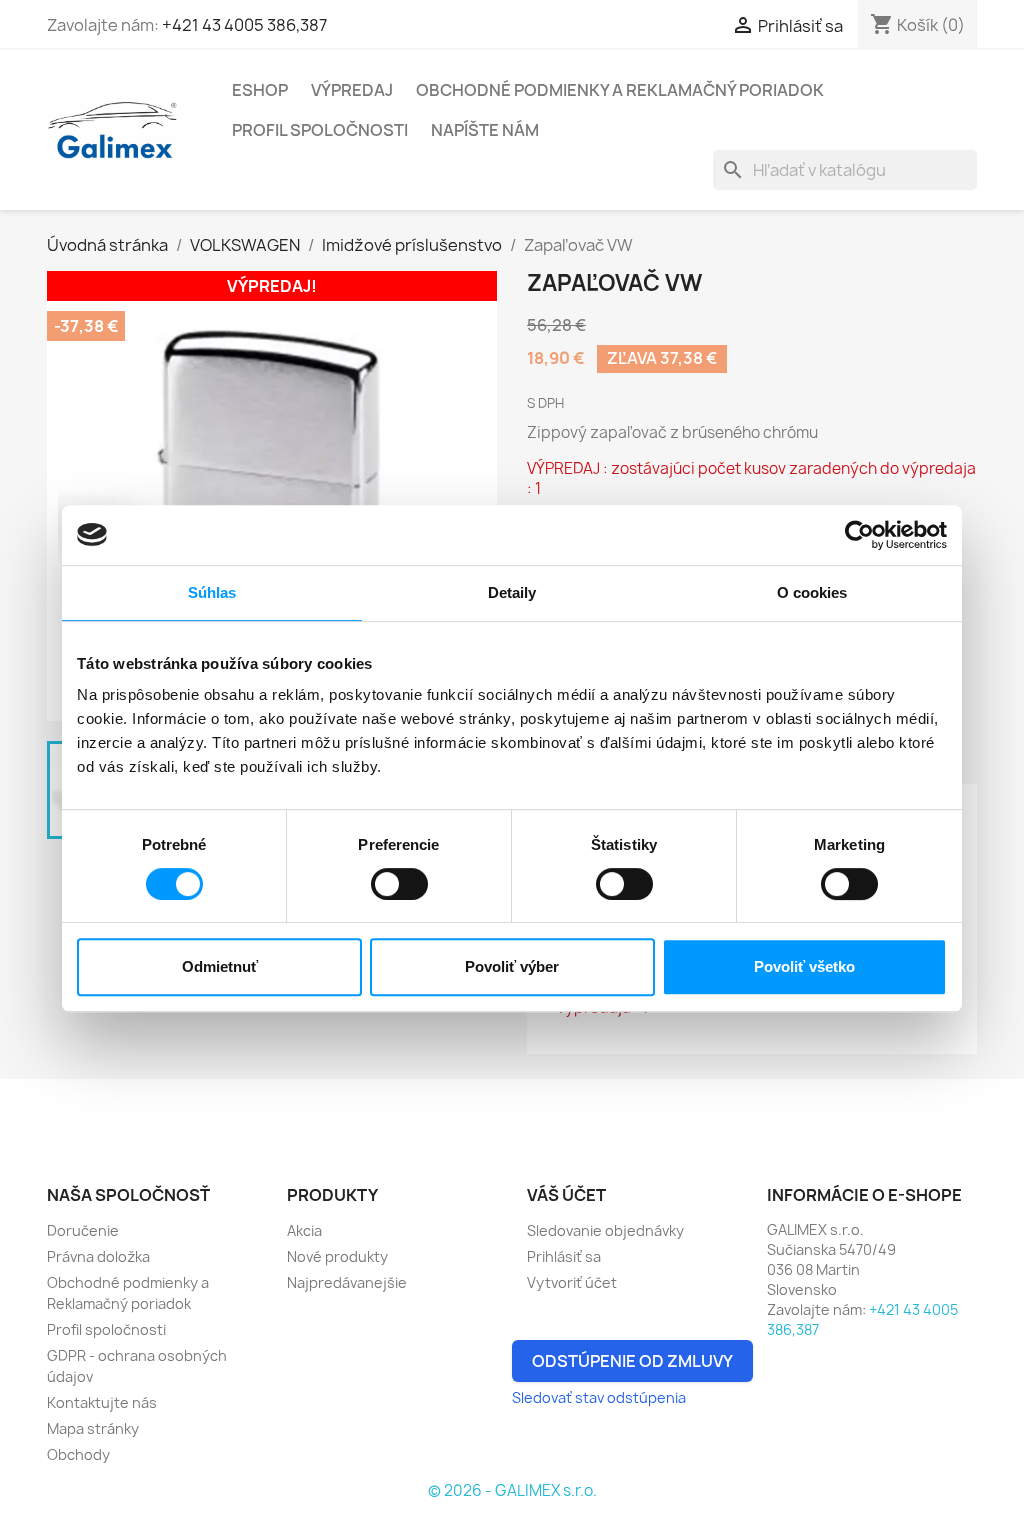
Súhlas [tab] (212, 592)
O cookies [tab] (812, 592)
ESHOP (260, 90)
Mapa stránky (93, 1428)
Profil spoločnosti (320, 130)
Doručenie (83, 1230)
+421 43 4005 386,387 (244, 25)
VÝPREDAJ (352, 90)
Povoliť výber (512, 966)
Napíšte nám (485, 130)
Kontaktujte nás (102, 1402)
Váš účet (566, 1195)
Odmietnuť (220, 966)
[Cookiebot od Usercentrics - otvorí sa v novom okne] (859, 535)
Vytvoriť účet (572, 1282)
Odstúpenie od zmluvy (632, 1361)
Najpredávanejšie (347, 1282)
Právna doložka (98, 1256)
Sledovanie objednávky (605, 1230)
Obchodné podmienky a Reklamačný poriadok (620, 90)
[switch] (399, 884)
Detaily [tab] (512, 592)
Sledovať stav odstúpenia (599, 1397)
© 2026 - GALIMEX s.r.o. (512, 1490)
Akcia (304, 1230)
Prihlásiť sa (564, 1256)
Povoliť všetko (804, 966)
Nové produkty (337, 1256)
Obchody (78, 1454)
